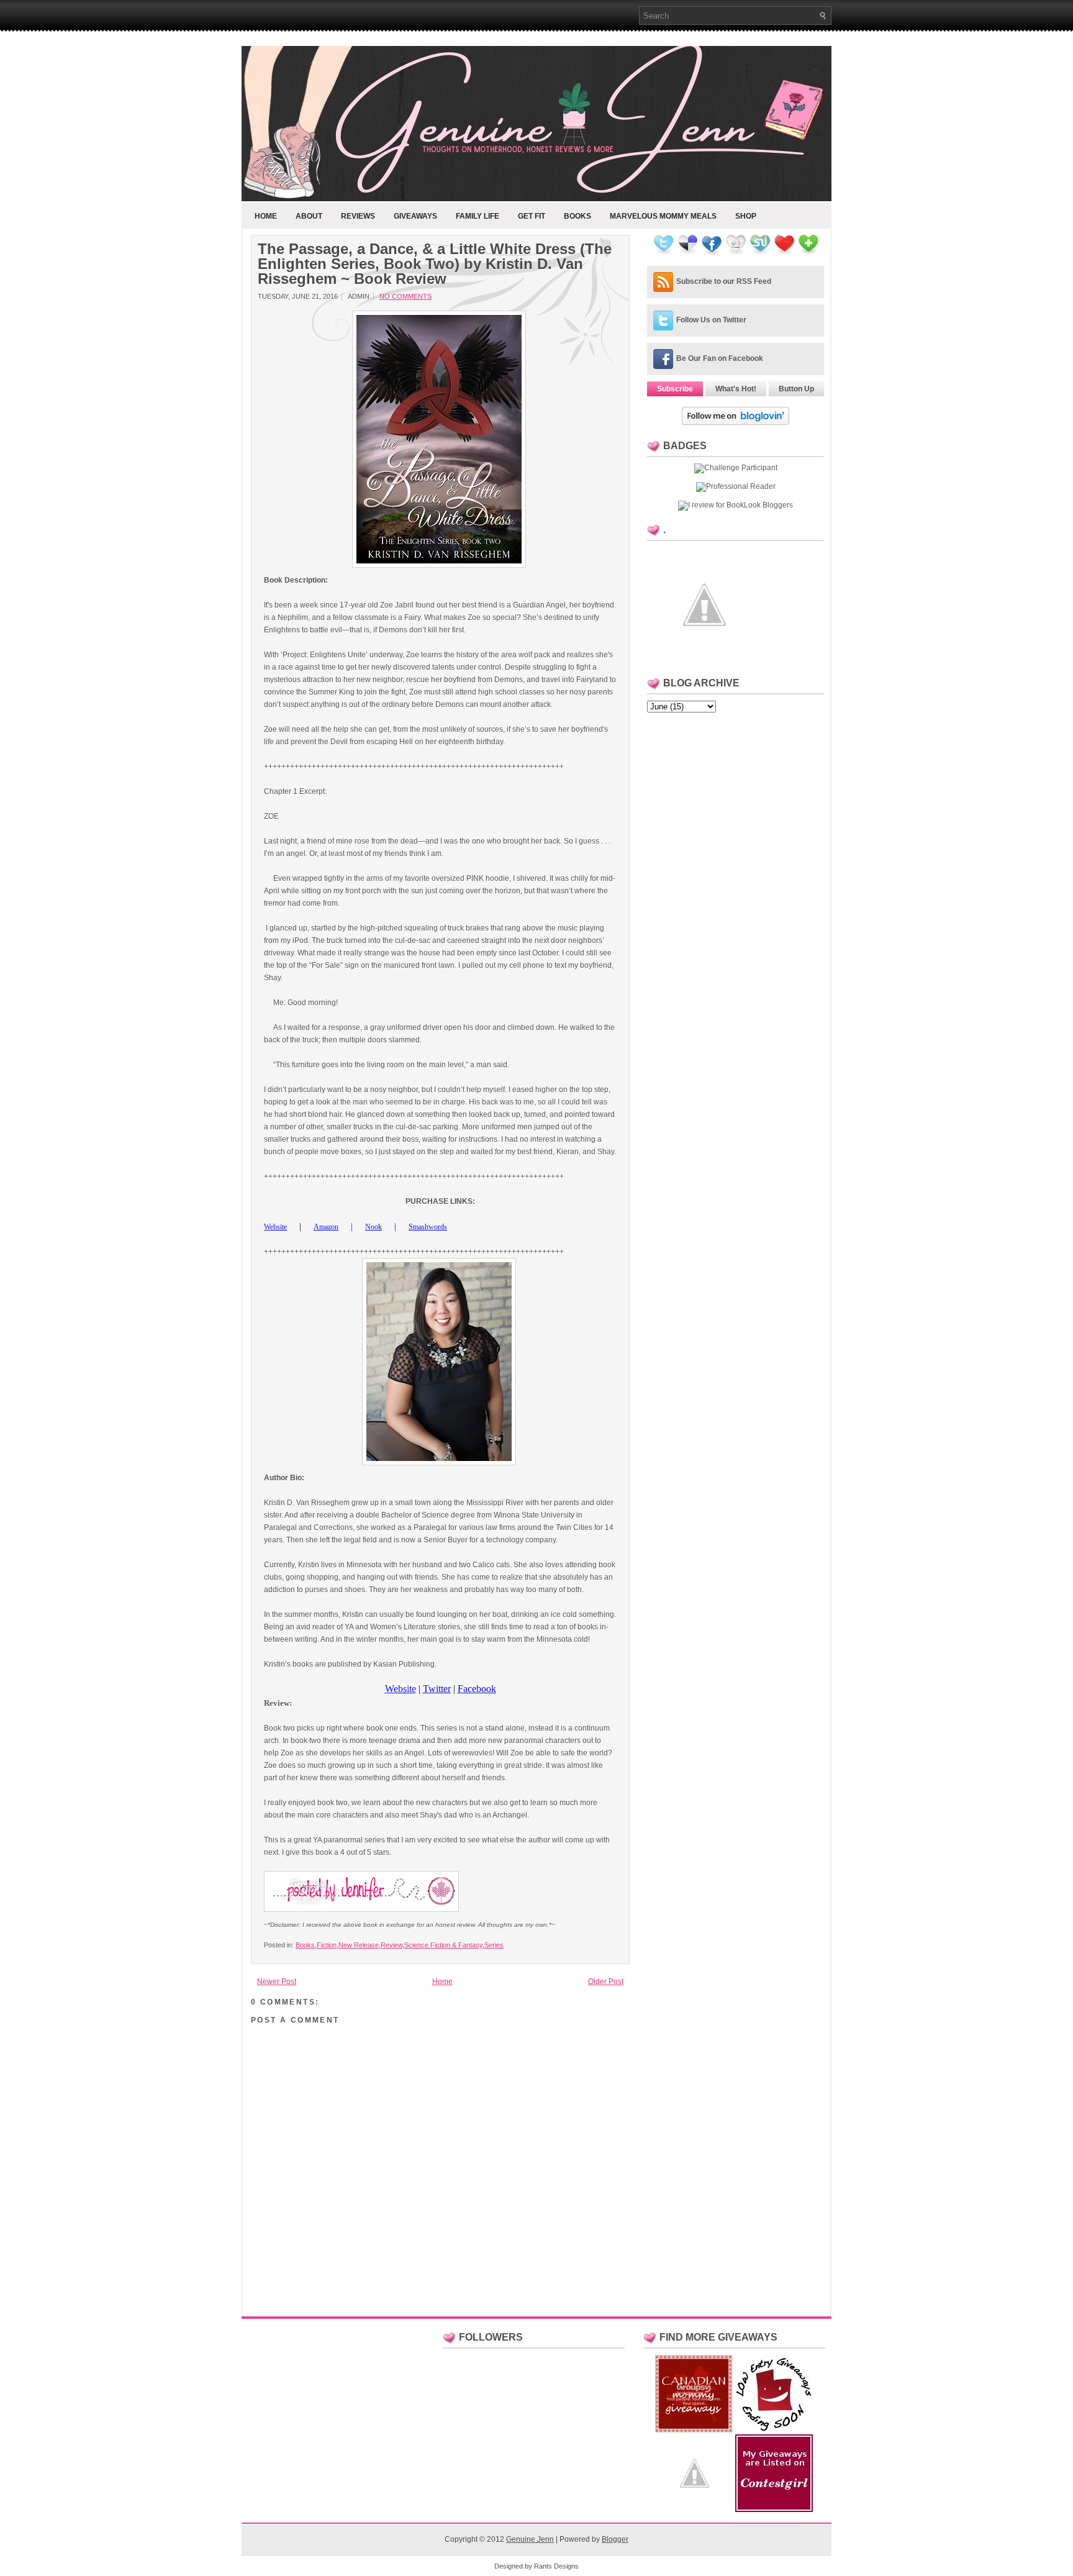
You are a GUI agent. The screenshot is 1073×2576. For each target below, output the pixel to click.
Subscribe (675, 389)
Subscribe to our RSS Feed (724, 281)
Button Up (796, 389)
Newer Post (277, 1982)
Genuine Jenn (530, 2539)
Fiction (327, 1945)
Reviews (358, 216)
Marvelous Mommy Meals (663, 216)
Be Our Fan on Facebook (720, 358)
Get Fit (532, 216)
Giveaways (415, 216)
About (309, 216)
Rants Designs (556, 2566)
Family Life (478, 216)
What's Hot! (736, 389)
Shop (746, 216)
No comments (405, 296)
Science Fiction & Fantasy (443, 1945)
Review (392, 1945)
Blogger (615, 2539)
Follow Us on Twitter (711, 320)
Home (266, 216)
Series (494, 1945)
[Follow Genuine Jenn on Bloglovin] (736, 422)
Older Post (606, 1982)
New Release (359, 1945)
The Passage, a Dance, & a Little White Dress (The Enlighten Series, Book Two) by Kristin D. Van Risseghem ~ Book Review (435, 264)
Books (577, 216)
